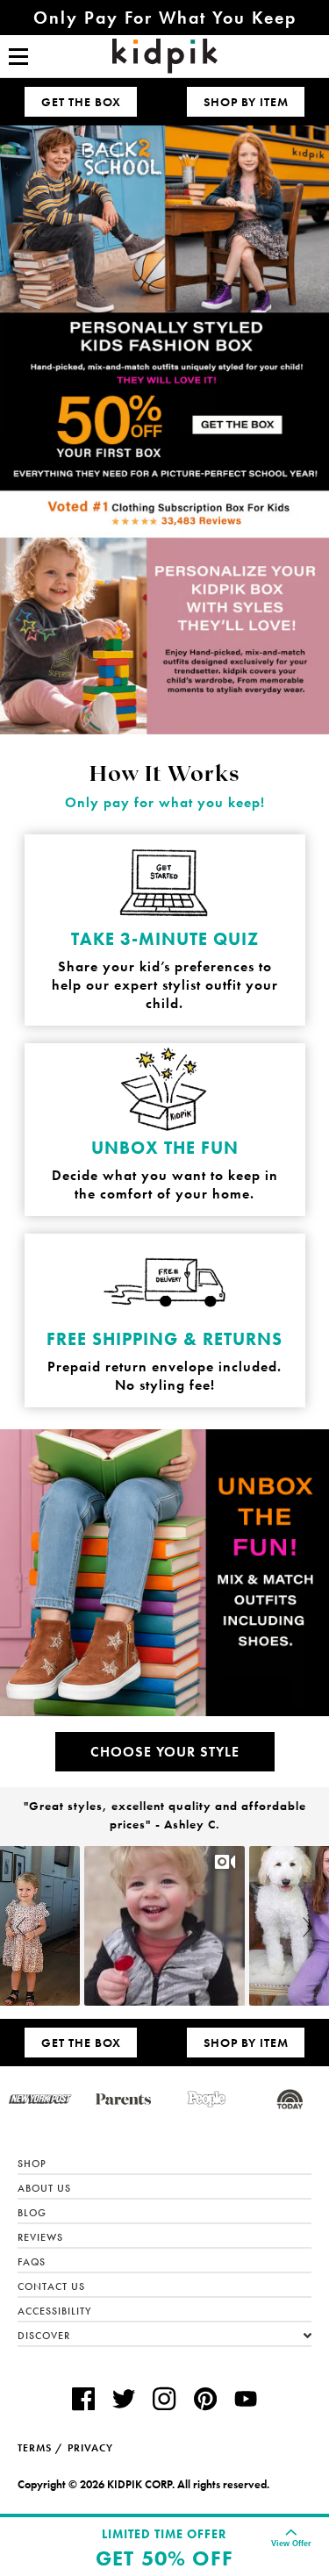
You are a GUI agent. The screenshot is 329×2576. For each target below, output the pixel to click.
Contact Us (51, 2286)
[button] (24, 1926)
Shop (32, 2164)
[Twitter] (124, 2401)
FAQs (32, 2262)
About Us (44, 2188)
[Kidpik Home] (165, 56)
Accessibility (54, 2311)
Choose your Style (165, 1752)
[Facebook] (83, 2401)
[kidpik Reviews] (164, 515)
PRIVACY (90, 2448)
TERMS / (40, 2448)
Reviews (40, 2237)
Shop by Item (246, 102)
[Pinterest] (205, 2401)
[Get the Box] (164, 308)
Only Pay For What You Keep (165, 18)
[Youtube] (246, 2401)
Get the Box (81, 102)
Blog (32, 2213)
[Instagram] (164, 2401)
